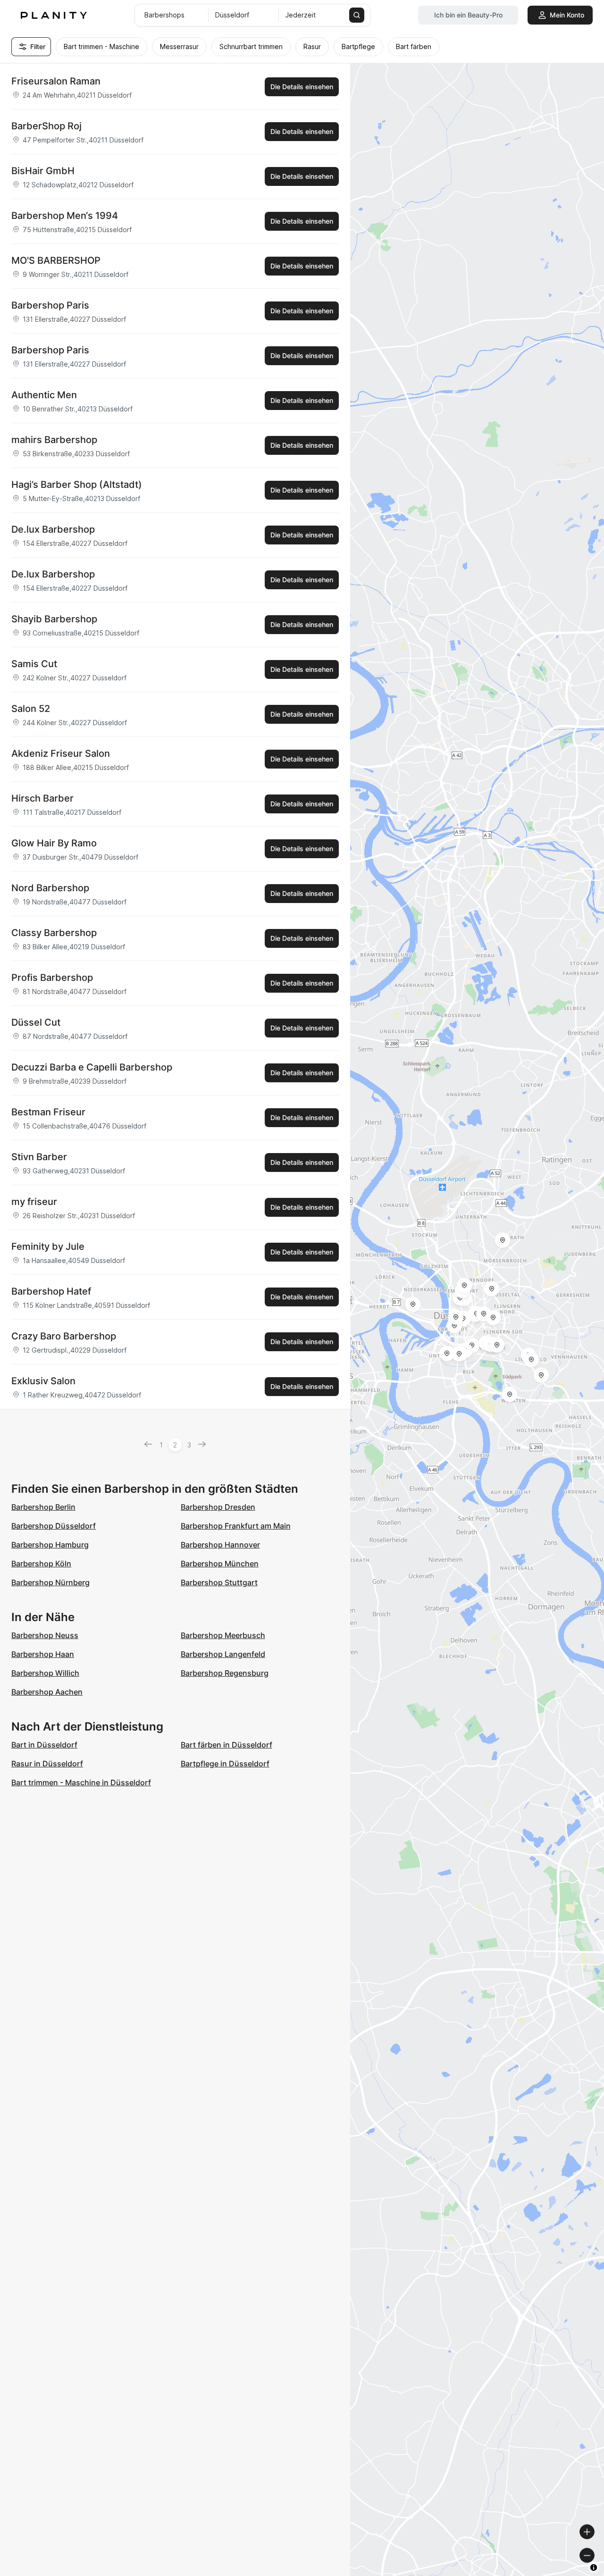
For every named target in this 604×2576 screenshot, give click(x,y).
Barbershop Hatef (51, 1291)
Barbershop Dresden (218, 1507)
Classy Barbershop (54, 933)
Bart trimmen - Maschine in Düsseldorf (81, 1782)
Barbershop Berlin (43, 1507)
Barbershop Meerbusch (223, 1635)
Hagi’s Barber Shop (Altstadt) (77, 485)
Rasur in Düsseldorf (47, 1764)
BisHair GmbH (43, 171)
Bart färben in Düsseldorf (226, 1745)
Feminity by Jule (48, 1246)
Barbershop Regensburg (225, 1673)
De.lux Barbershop (53, 529)
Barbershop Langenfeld (223, 1654)
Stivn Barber (39, 1157)
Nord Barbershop (50, 888)
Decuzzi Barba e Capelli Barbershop (92, 1067)
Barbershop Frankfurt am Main (236, 1526)
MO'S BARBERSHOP (56, 260)
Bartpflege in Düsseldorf (225, 1764)
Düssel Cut (36, 1022)
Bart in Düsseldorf (44, 1745)
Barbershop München (220, 1564)
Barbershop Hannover (220, 1545)
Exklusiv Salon (43, 1381)
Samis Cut (34, 664)
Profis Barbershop (52, 978)
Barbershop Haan (43, 1654)
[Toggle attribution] (594, 2568)
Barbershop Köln (41, 1564)
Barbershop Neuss (45, 1635)
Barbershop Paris (50, 305)
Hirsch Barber (42, 798)
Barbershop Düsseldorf (54, 1526)
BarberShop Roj (46, 126)
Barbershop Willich (45, 1673)
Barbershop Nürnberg (50, 1582)
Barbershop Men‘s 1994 (65, 216)
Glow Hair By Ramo (54, 843)
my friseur (34, 1202)
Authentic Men (44, 395)
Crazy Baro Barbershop (64, 1336)
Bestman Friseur (48, 1112)
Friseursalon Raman (56, 81)
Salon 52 (31, 709)
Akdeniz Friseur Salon (61, 753)
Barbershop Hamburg (50, 1545)
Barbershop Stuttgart (219, 1582)
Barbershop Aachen (47, 1692)
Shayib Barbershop (54, 619)
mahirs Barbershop (54, 440)
